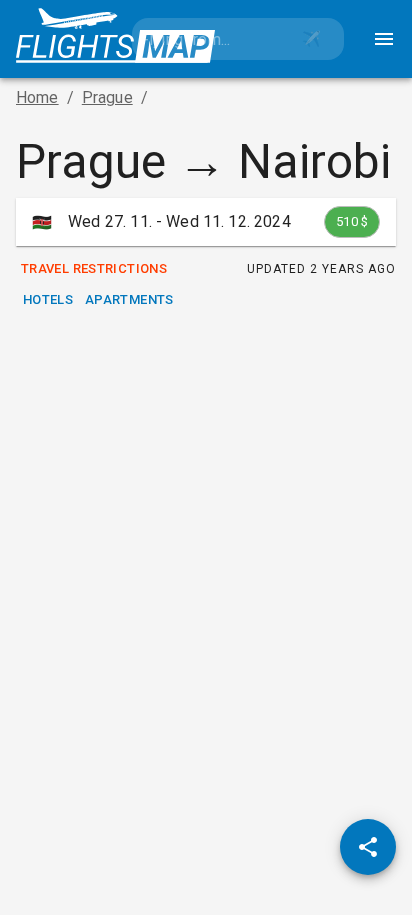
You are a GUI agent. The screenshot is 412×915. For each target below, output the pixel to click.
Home (37, 97)
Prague (107, 97)
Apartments (129, 299)
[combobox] (206, 39)
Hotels (48, 299)
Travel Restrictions (94, 268)
